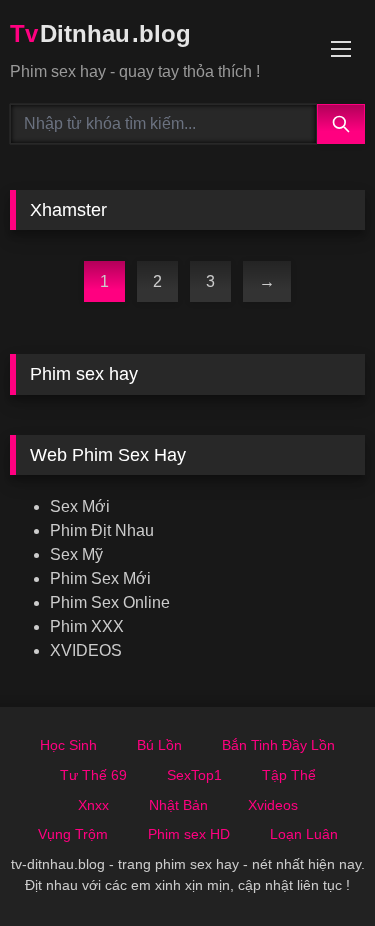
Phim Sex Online (110, 602)
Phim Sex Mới (100, 578)
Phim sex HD (189, 834)
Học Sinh (68, 745)
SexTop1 (194, 775)
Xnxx (93, 805)
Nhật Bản (178, 805)
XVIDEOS (86, 650)
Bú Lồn (159, 745)
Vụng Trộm (73, 834)
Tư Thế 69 (93, 775)
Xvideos (273, 805)
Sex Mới (80, 506)
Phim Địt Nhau (102, 530)
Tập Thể (289, 775)
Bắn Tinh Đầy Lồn (278, 745)
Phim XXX (87, 626)
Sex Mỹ (76, 554)
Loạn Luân (304, 834)
